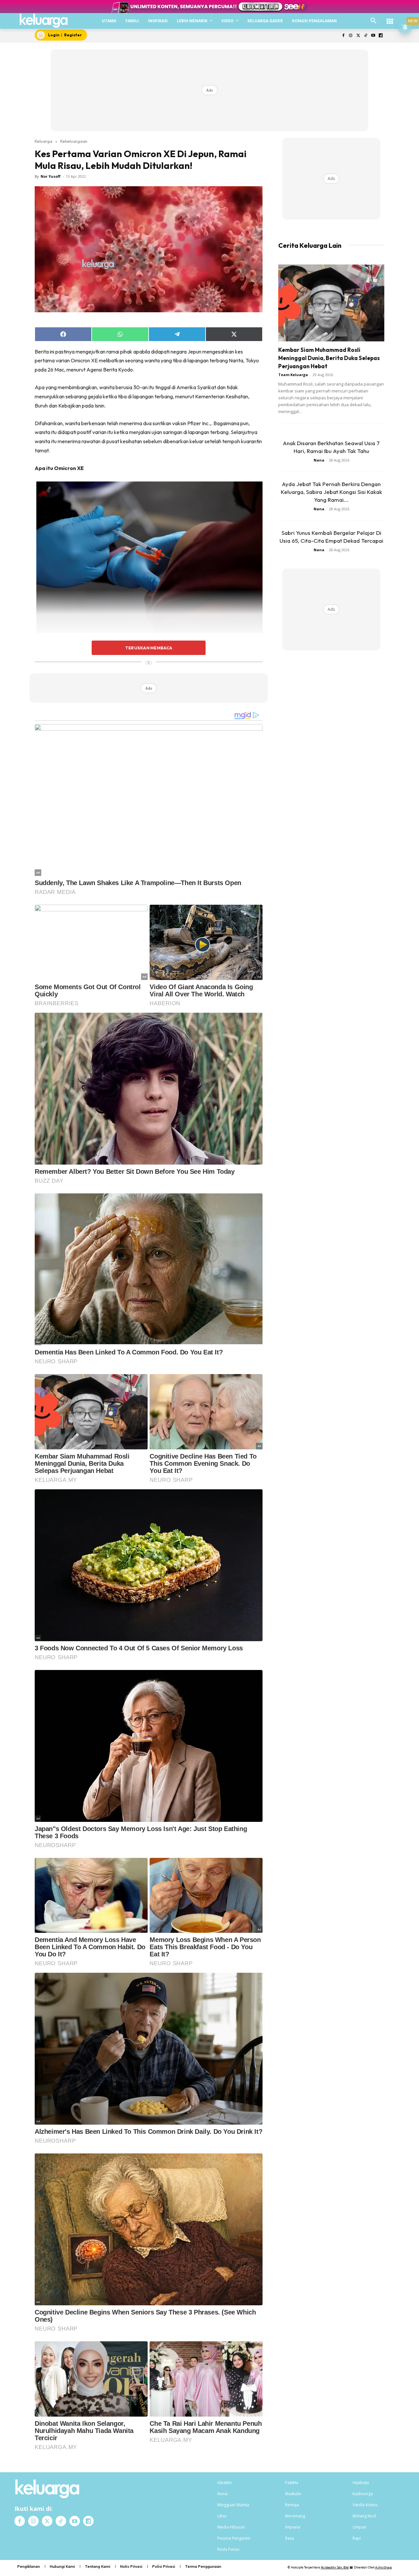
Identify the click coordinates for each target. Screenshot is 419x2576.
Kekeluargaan (74, 141)
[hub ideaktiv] (390, 18)
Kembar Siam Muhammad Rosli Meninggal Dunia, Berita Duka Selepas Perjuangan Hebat (329, 358)
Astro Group (383, 2567)
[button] (373, 21)
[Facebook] (343, 36)
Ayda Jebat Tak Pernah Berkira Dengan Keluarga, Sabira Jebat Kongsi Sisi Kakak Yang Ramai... (331, 492)
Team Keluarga (293, 375)
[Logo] (44, 21)
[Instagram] (351, 36)
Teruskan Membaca (149, 648)
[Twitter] (358, 36)
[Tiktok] (366, 36)
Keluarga (44, 141)
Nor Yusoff (51, 176)
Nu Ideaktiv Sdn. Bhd (335, 2567)
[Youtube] (373, 36)
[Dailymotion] (381, 36)
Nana (319, 460)
